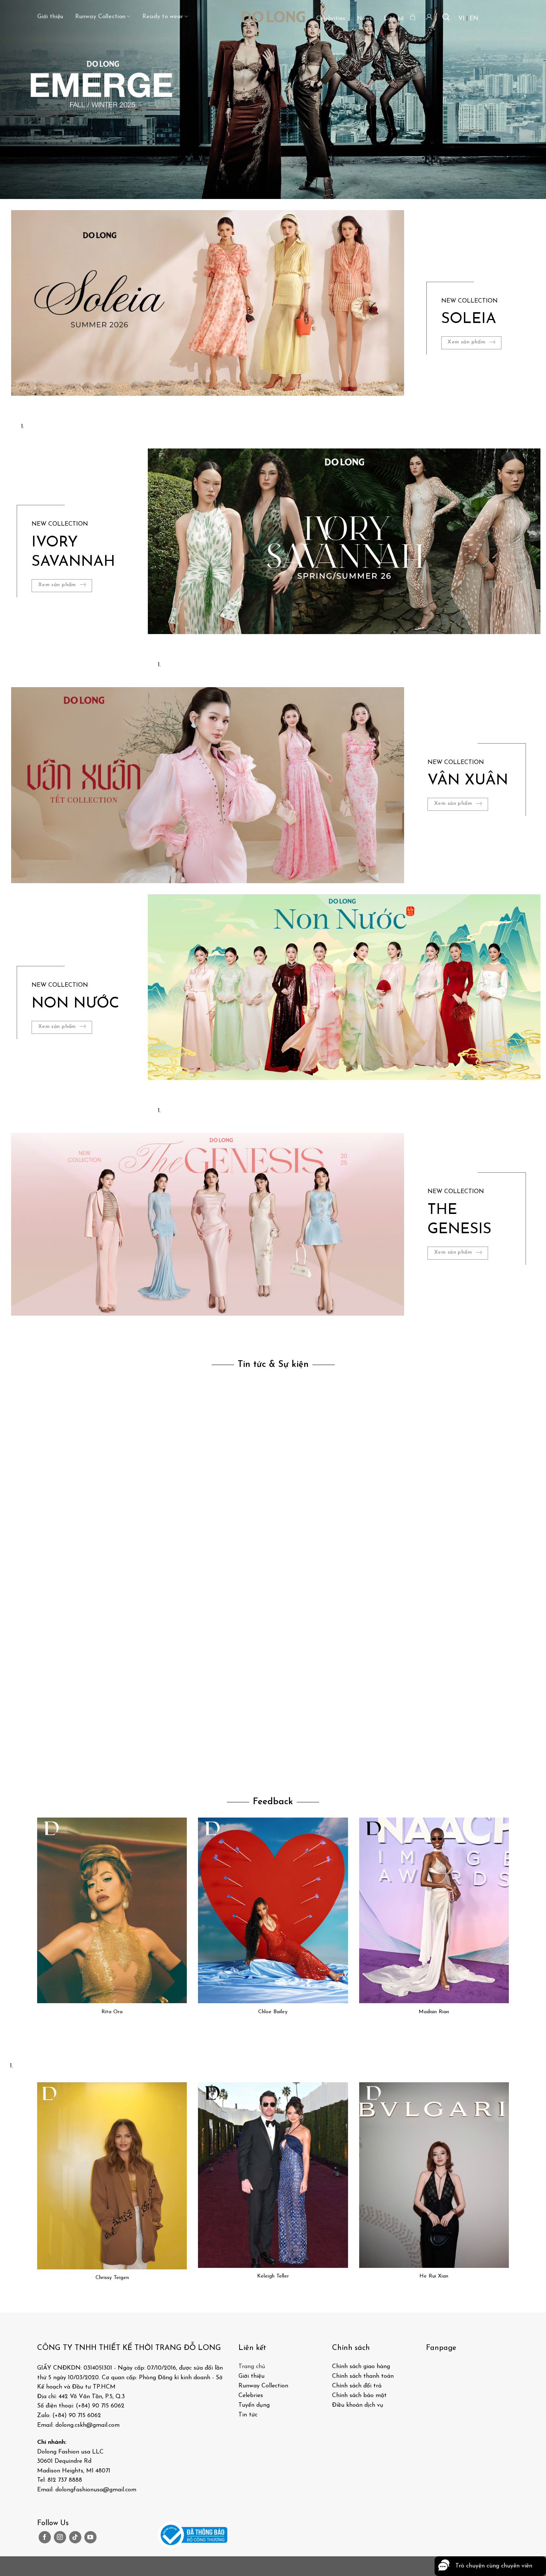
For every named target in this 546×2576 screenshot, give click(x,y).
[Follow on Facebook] (45, 2537)
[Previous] (18, 403)
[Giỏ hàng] (413, 17)
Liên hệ (394, 19)
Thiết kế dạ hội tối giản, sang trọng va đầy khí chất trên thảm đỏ (108, 1768)
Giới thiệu (50, 17)
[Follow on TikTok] (75, 2537)
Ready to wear (163, 17)
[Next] (39, 403)
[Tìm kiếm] (446, 17)
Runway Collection (100, 17)
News (364, 19)
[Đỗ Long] (273, 17)
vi (461, 19)
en (474, 19)
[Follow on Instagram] (60, 2537)
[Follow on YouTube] (90, 2537)
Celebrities (331, 19)
